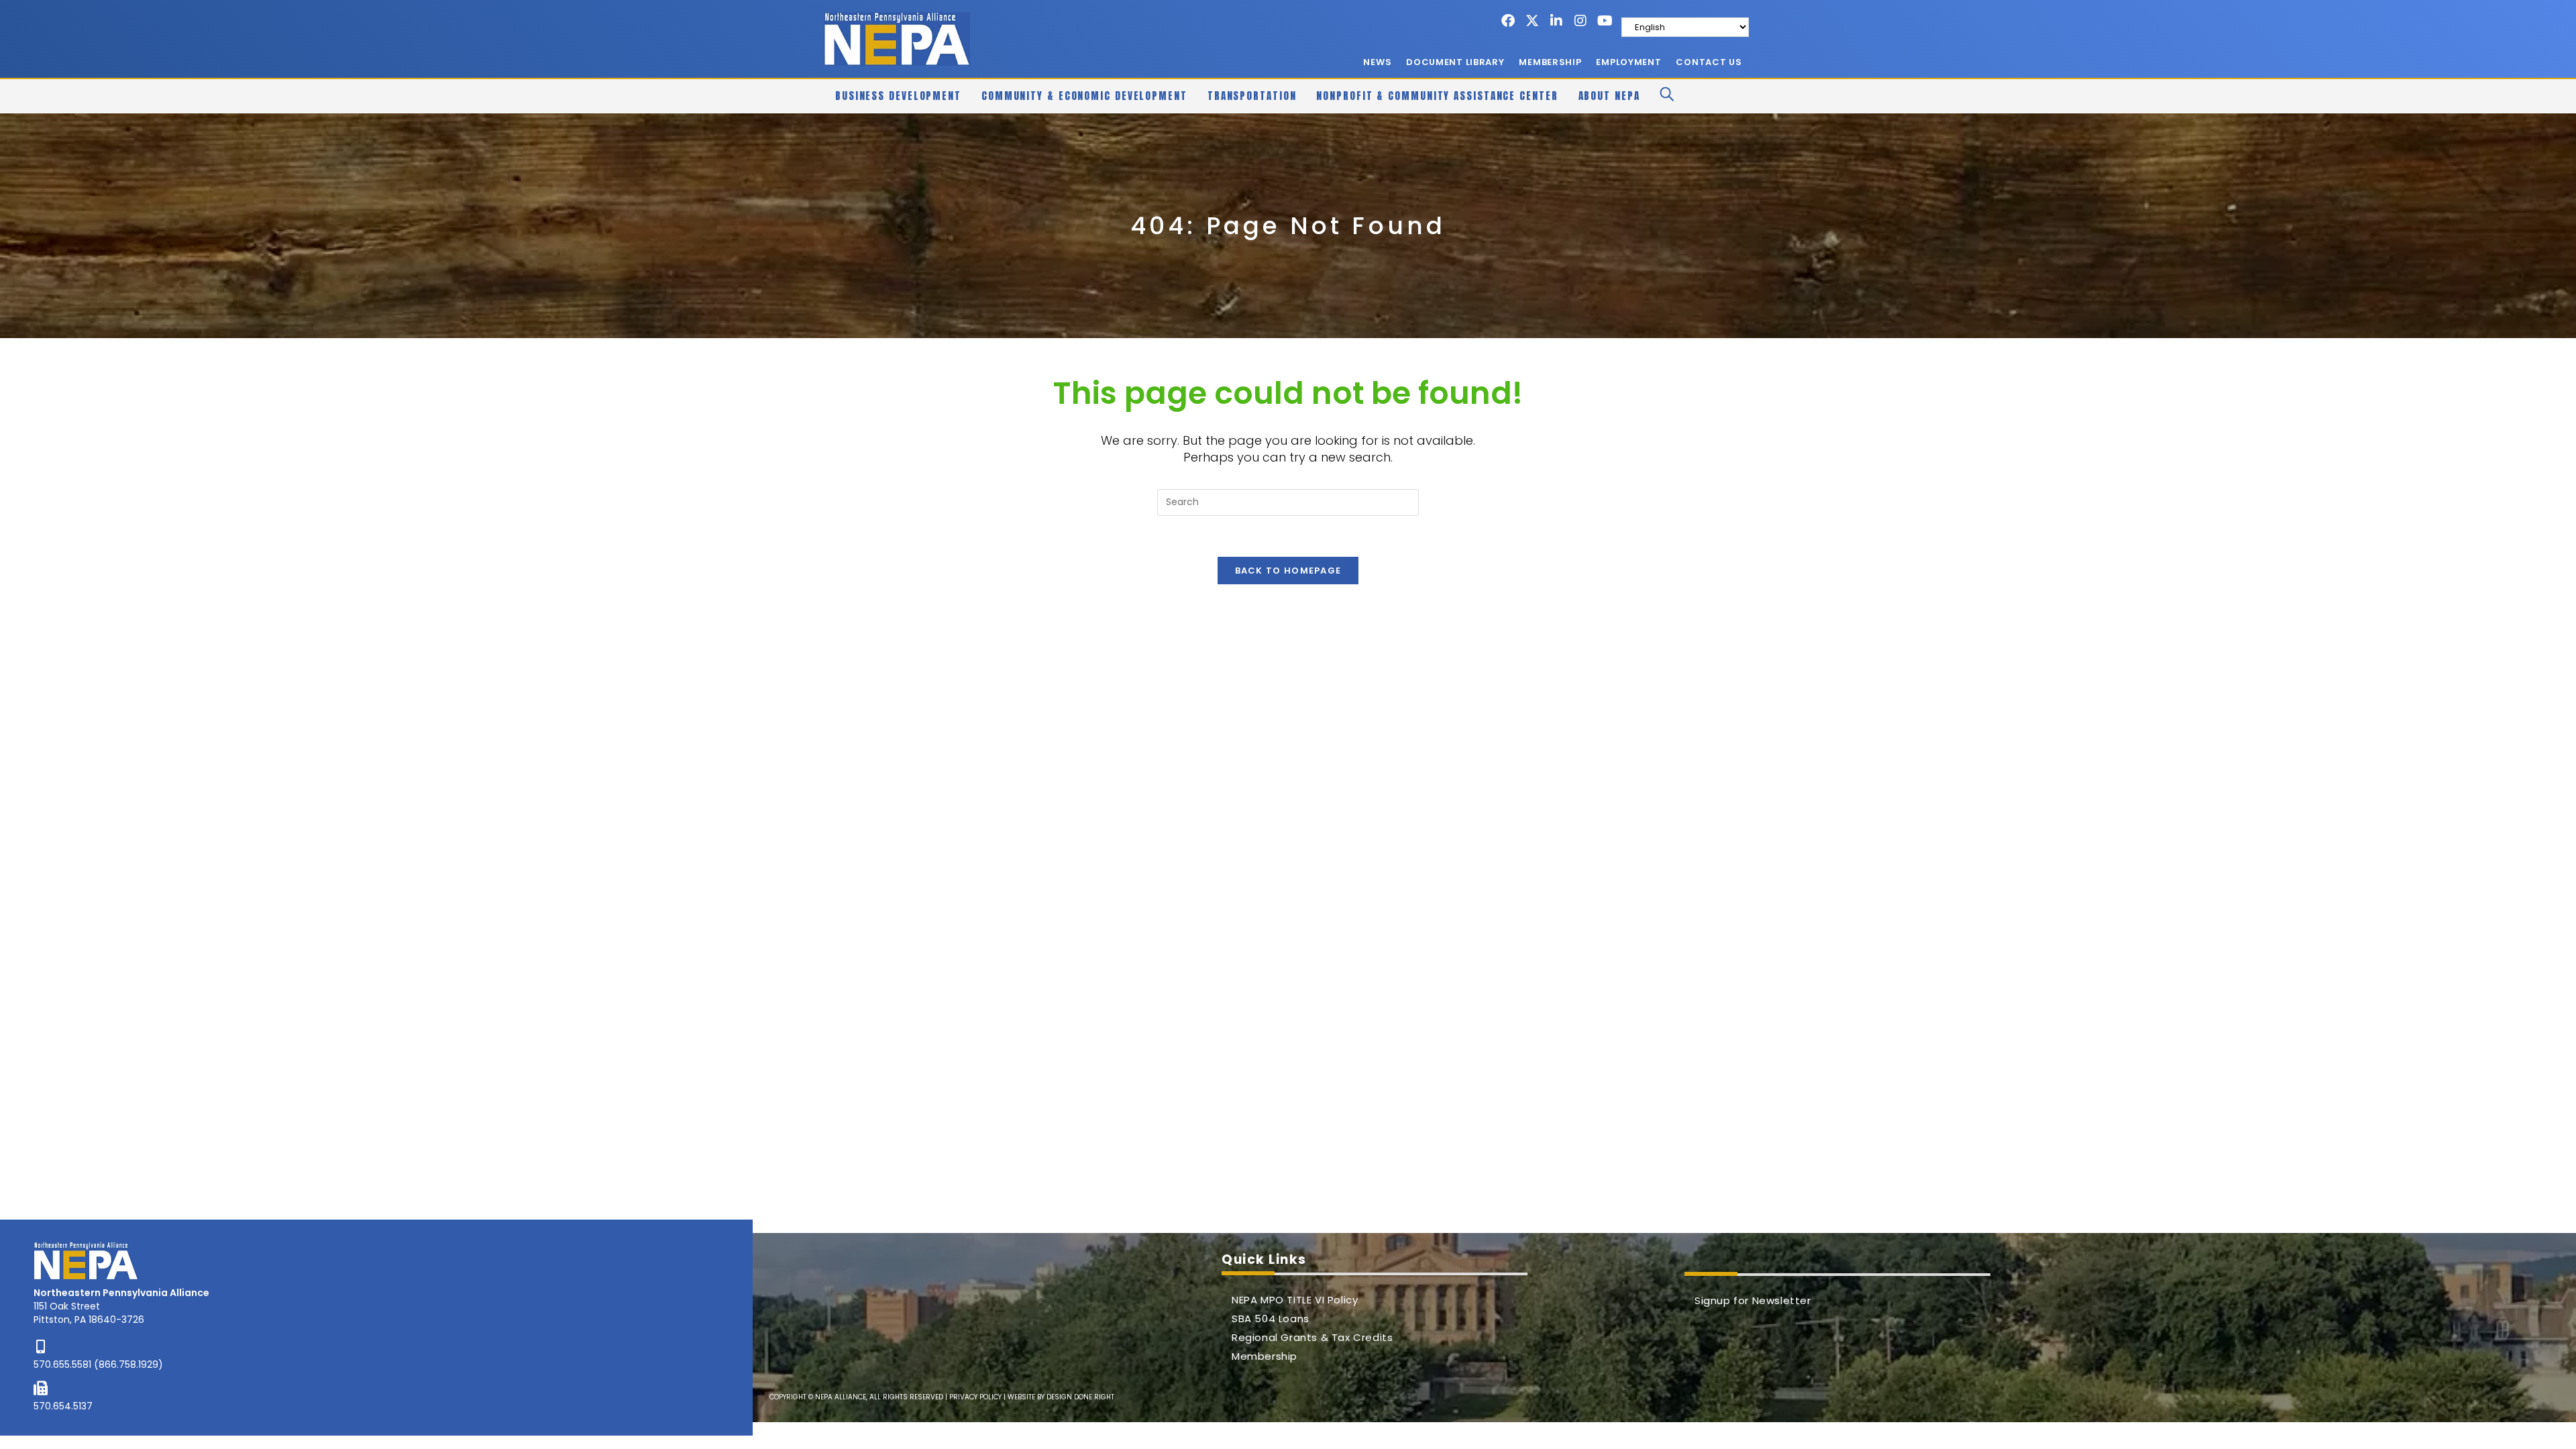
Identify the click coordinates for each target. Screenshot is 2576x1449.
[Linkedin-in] (1556, 21)
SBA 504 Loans (1271, 1319)
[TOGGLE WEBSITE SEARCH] (1667, 96)
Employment (1628, 62)
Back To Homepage (1288, 571)
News (1377, 62)
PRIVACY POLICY (975, 1397)
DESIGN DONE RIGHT (1080, 1397)
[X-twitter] (1532, 21)
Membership (1550, 62)
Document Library (1455, 62)
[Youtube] (1605, 21)
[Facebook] (1508, 21)
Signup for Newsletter (1753, 1300)
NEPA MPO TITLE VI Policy (1295, 1300)
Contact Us (1709, 62)
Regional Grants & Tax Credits (1312, 1337)
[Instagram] (1580, 21)
